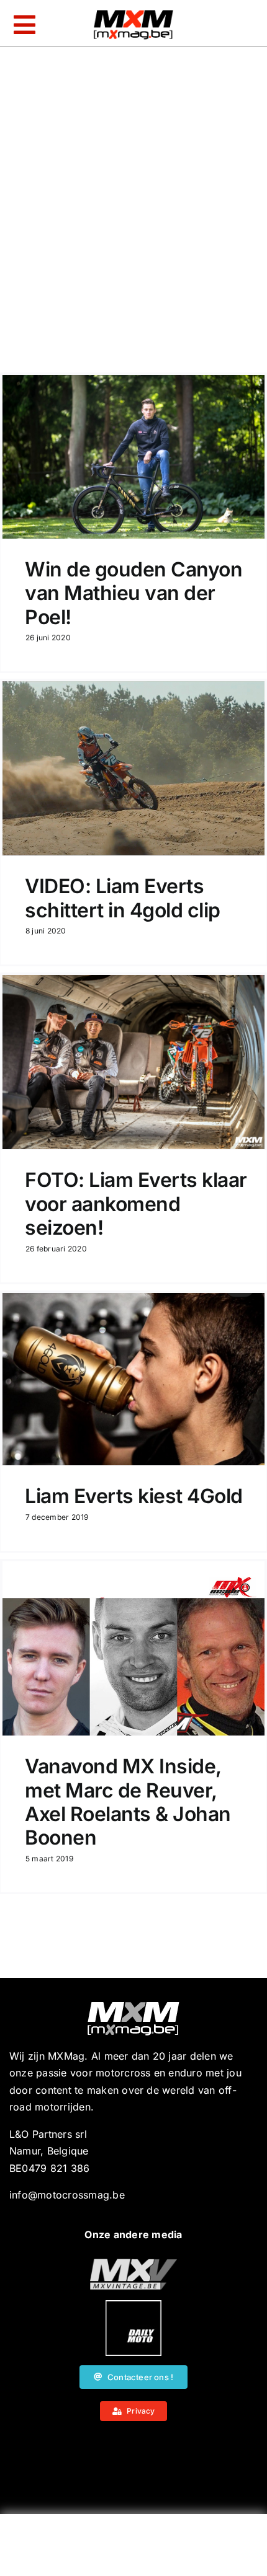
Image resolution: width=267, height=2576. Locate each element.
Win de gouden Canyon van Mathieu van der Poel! (133, 593)
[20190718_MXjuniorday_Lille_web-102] (133, 2305)
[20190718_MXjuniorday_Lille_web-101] (133, 2264)
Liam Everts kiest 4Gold (134, 1496)
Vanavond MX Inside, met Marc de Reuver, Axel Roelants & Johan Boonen (128, 1802)
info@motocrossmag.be (67, 2195)
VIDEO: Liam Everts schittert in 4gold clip (123, 898)
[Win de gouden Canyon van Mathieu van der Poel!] (133, 457)
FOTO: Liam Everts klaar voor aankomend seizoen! (136, 1204)
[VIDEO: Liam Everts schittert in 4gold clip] (133, 768)
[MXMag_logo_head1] (133, 13)
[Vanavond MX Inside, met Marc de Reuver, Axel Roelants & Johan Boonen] (133, 1648)
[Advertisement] (133, 2548)
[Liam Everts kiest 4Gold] (133, 1379)
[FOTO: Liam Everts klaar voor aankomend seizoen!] (133, 1062)
